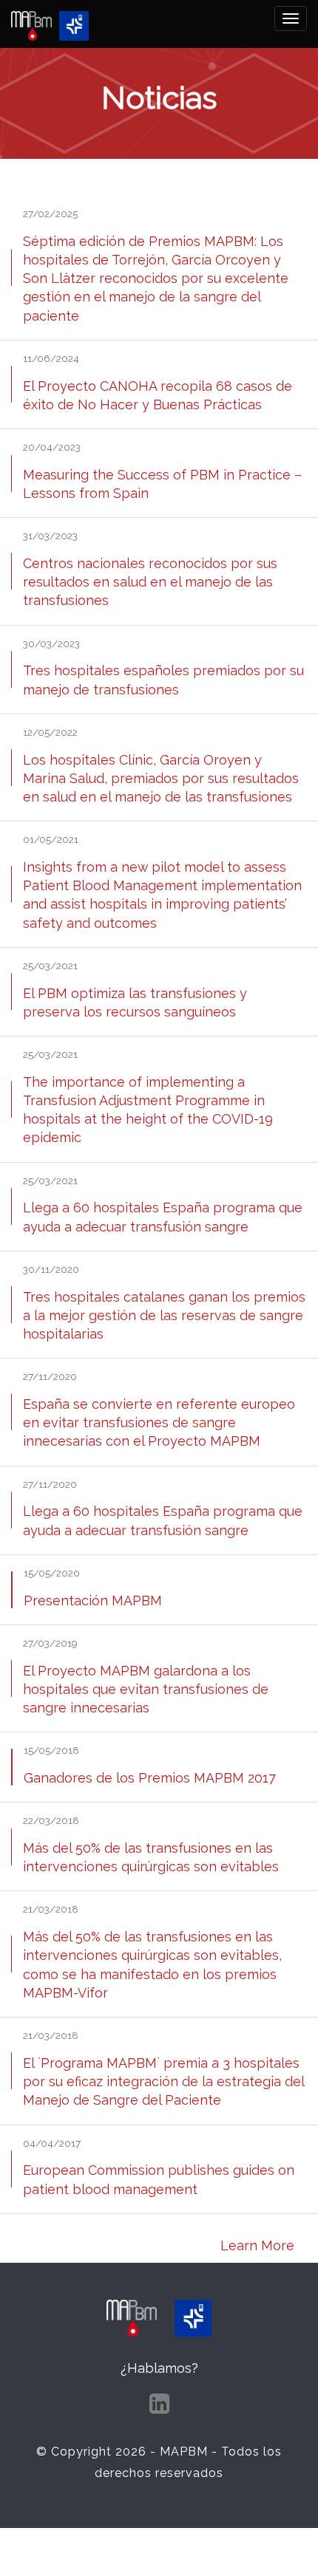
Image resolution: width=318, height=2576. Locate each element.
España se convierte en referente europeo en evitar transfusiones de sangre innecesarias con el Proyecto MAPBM (159, 1422)
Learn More (257, 2245)
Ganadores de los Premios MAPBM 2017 (150, 1778)
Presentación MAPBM (93, 1600)
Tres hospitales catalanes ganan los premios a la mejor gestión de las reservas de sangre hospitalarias (164, 1315)
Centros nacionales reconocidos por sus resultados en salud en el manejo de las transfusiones (150, 582)
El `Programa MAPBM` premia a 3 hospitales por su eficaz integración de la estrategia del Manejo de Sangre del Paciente (163, 2081)
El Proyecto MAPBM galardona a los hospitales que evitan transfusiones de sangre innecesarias (146, 1689)
